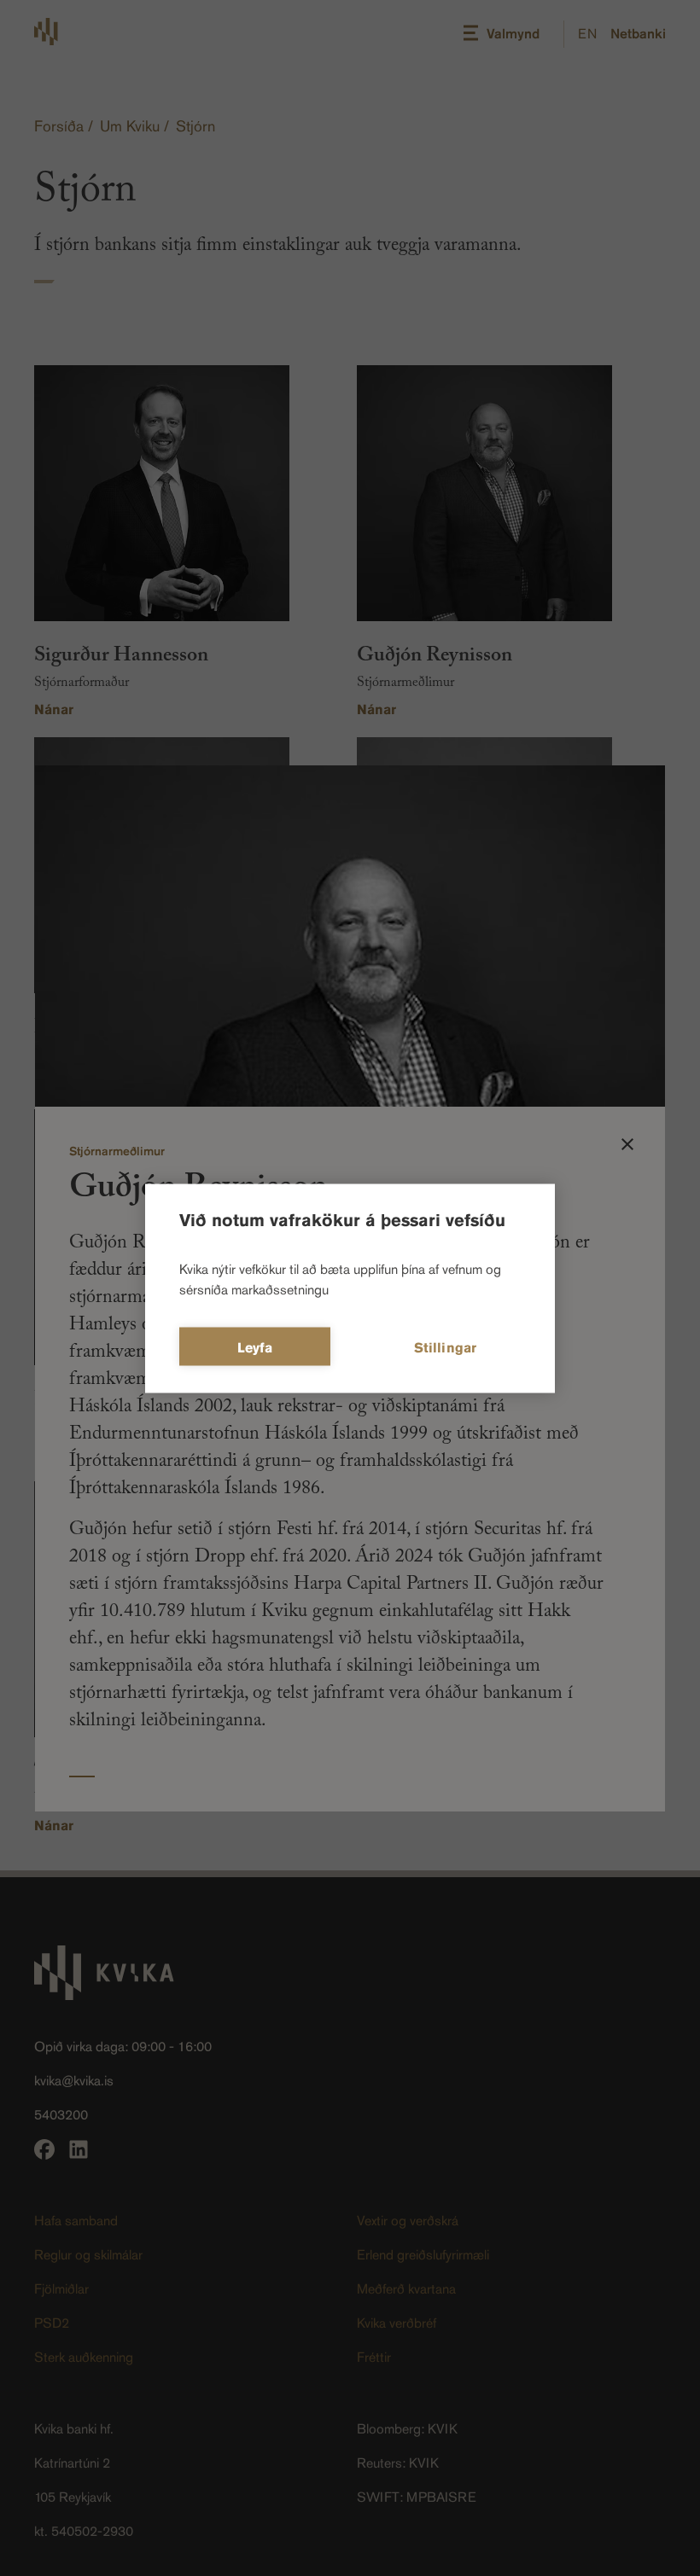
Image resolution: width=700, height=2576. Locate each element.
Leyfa (255, 1347)
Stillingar (446, 1347)
